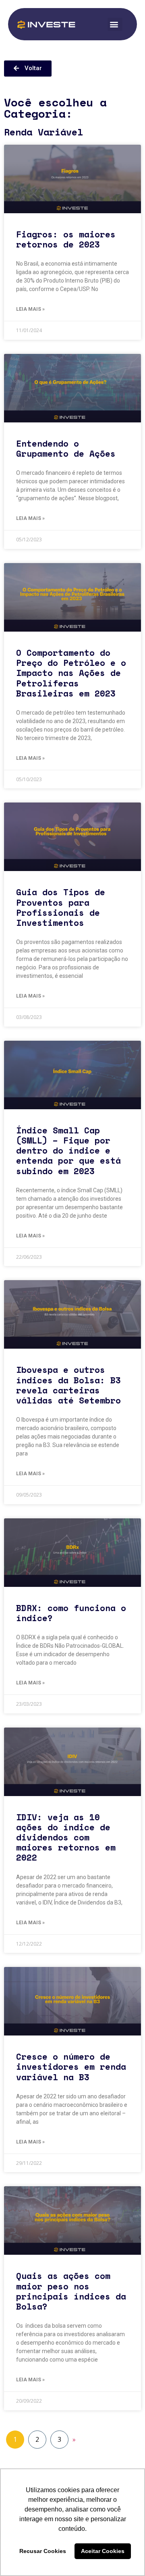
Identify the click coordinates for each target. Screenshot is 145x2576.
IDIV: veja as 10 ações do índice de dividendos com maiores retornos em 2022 (66, 1837)
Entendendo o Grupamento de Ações (66, 448)
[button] (115, 24)
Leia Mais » (30, 309)
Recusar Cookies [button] (43, 2551)
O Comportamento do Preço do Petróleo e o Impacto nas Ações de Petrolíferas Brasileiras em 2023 (71, 673)
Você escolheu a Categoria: (55, 108)
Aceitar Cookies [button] (103, 2551)
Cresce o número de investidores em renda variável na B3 (71, 2067)
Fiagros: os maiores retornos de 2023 (66, 239)
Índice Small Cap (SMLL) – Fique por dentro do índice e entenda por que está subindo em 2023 (68, 1151)
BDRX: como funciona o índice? (71, 1613)
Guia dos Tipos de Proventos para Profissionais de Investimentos (61, 907)
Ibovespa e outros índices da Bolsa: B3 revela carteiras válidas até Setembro (68, 1385)
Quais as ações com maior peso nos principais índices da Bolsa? (71, 2291)
